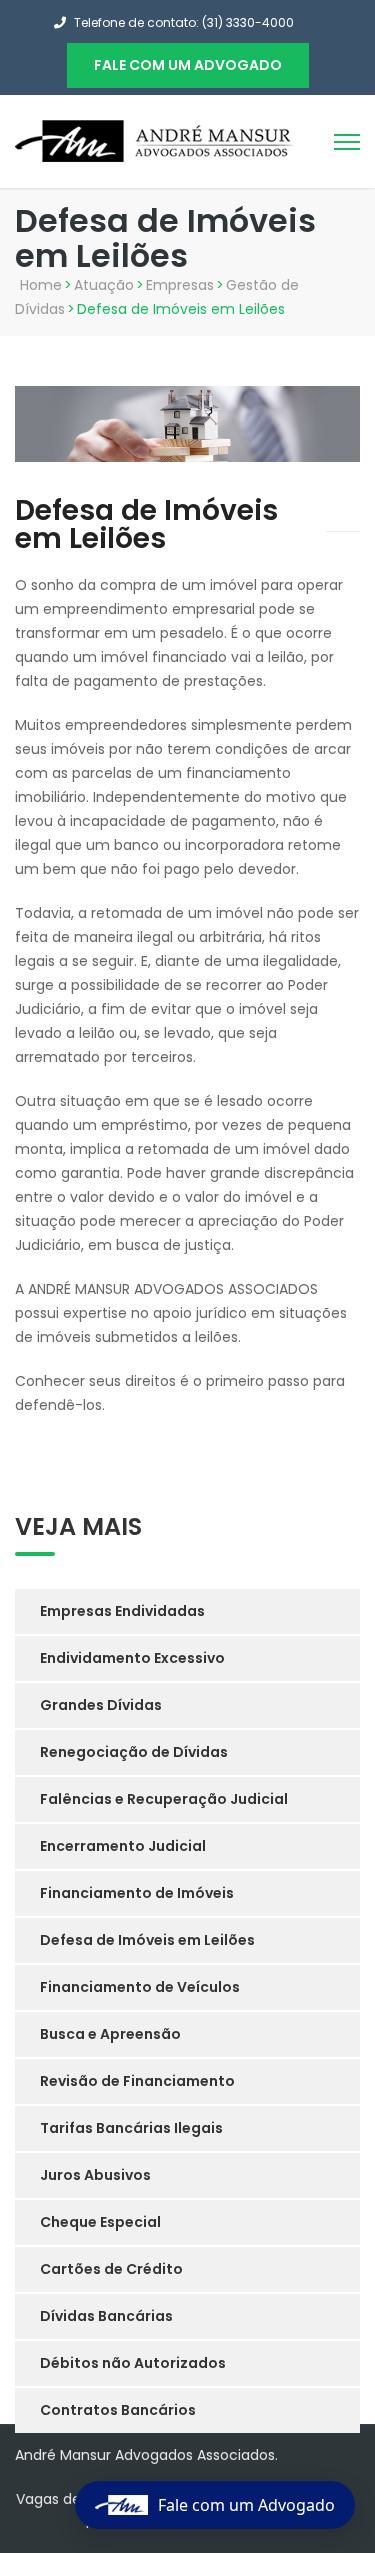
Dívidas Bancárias (106, 2316)
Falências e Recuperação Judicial (164, 1799)
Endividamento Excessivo (132, 1658)
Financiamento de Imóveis (137, 1893)
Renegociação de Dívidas (134, 1752)
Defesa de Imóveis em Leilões (147, 1940)
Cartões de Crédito (111, 2269)
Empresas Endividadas (122, 1611)
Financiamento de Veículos (140, 1987)
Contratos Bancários (118, 2410)
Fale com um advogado (188, 65)
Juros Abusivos (95, 2175)
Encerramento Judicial (123, 1846)
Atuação (104, 285)
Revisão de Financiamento (137, 2081)
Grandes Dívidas (101, 1705)
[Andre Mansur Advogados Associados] (155, 140)
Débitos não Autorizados (133, 2363)
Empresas (180, 285)
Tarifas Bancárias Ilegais (131, 2128)
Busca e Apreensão (110, 2034)
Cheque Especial (100, 2222)
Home (41, 285)
